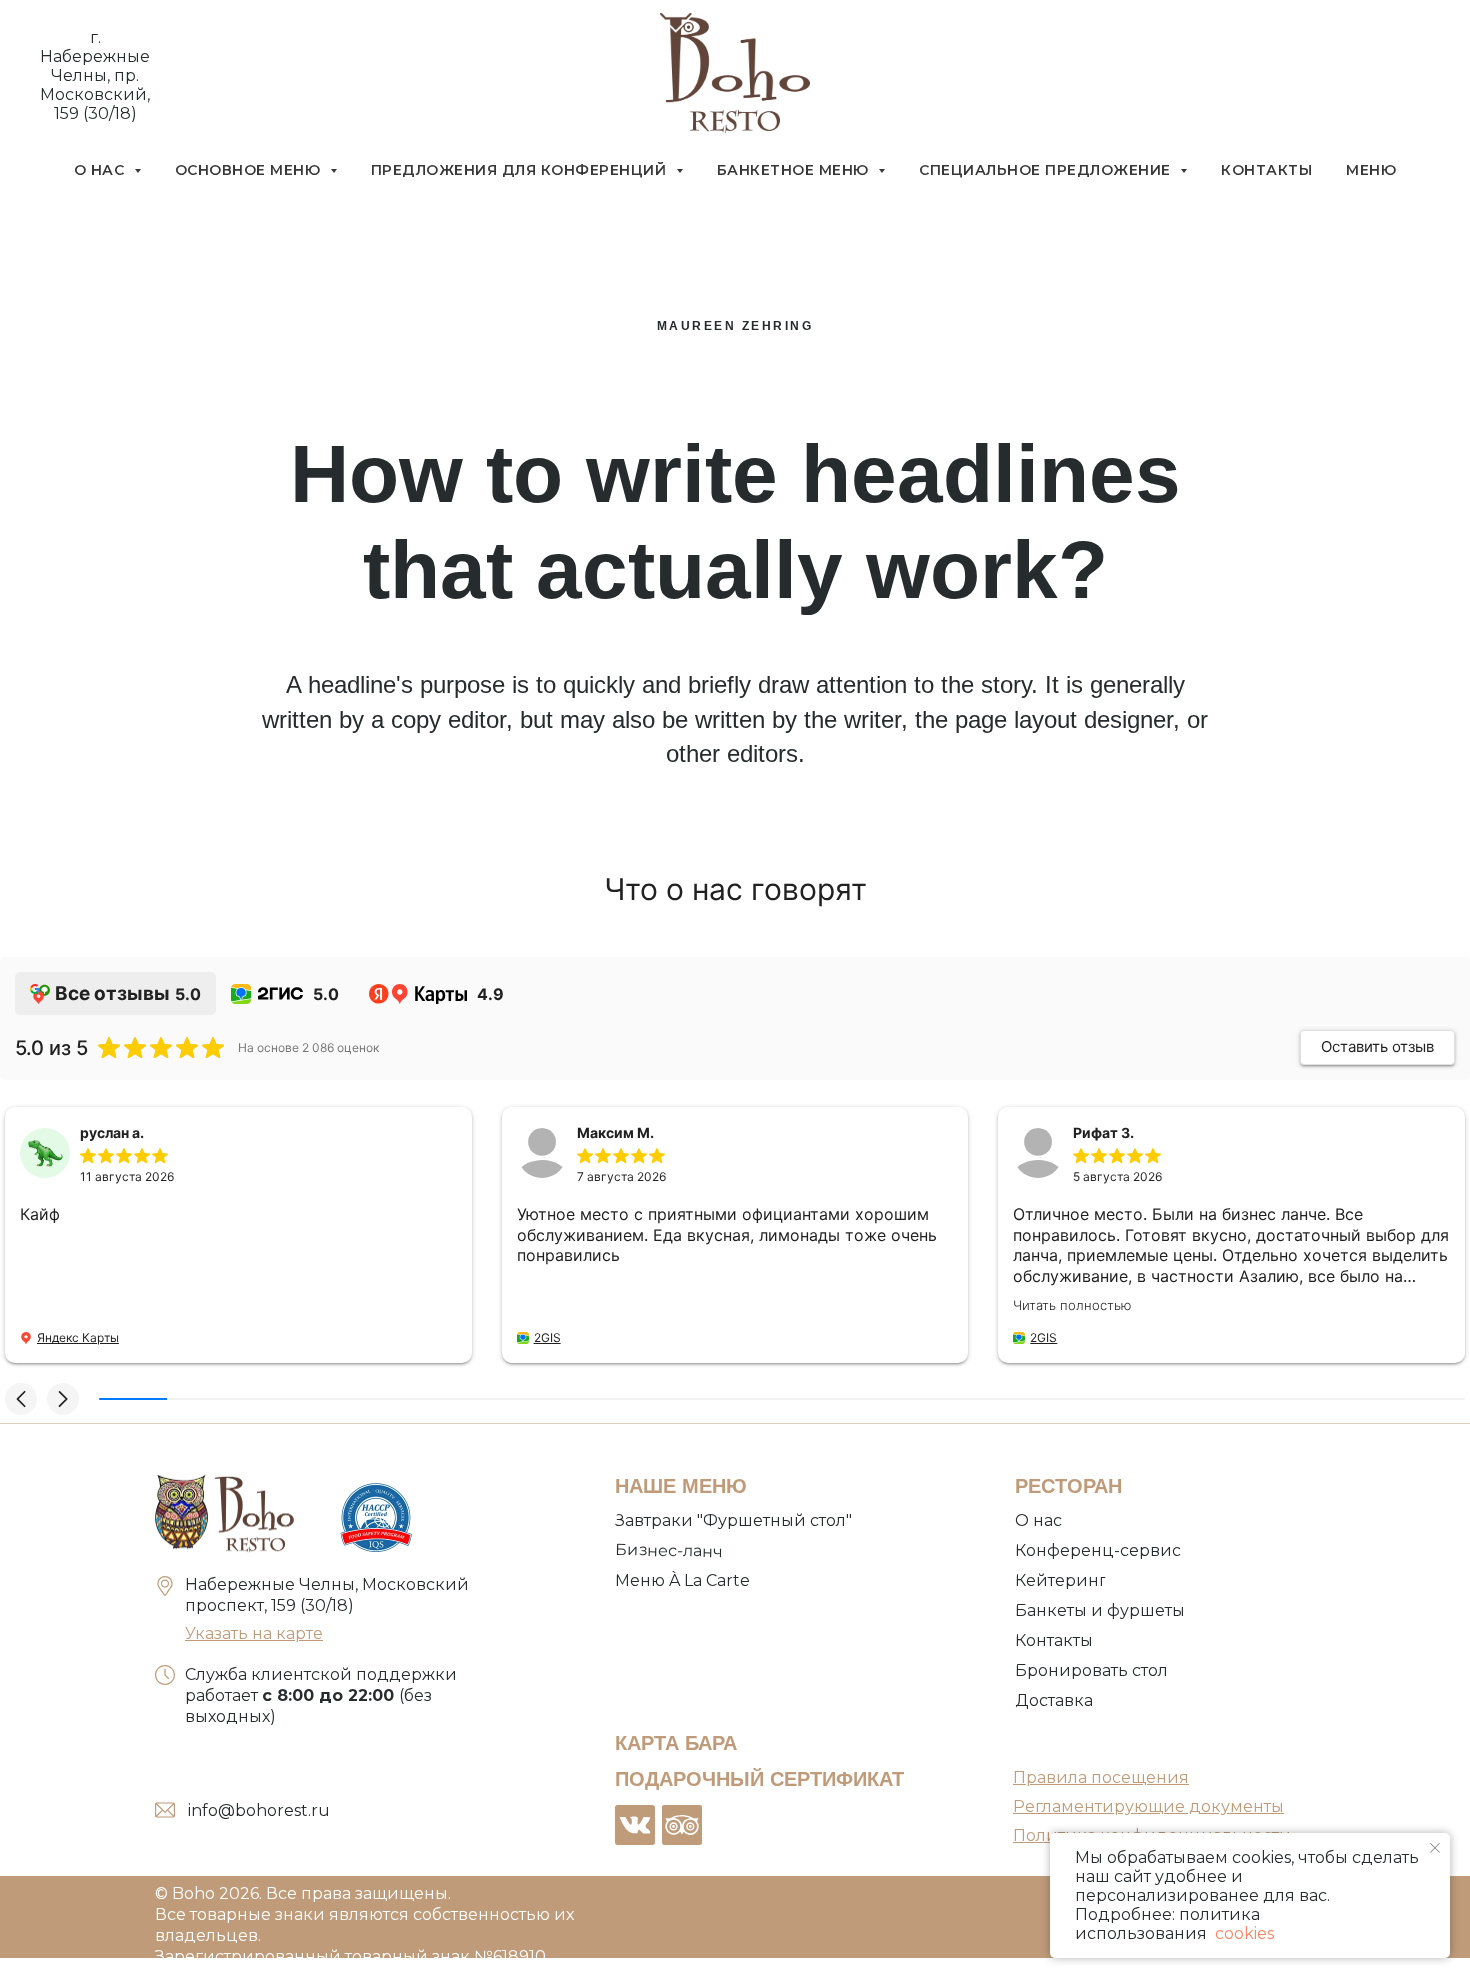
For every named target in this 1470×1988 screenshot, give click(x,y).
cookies (1242, 1933)
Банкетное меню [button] (795, 170)
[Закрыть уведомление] (1435, 1848)
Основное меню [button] (250, 170)
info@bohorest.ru (259, 1810)
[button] (21, 1399)
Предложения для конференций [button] (521, 170)
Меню (1371, 170)
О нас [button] (101, 170)
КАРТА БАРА (676, 1743)
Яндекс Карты (78, 1337)
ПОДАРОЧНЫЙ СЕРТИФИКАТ (759, 1779)
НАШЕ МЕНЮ (681, 1486)
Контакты (1266, 170)
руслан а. (112, 1132)
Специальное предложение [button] (1047, 170)
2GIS (547, 1337)
